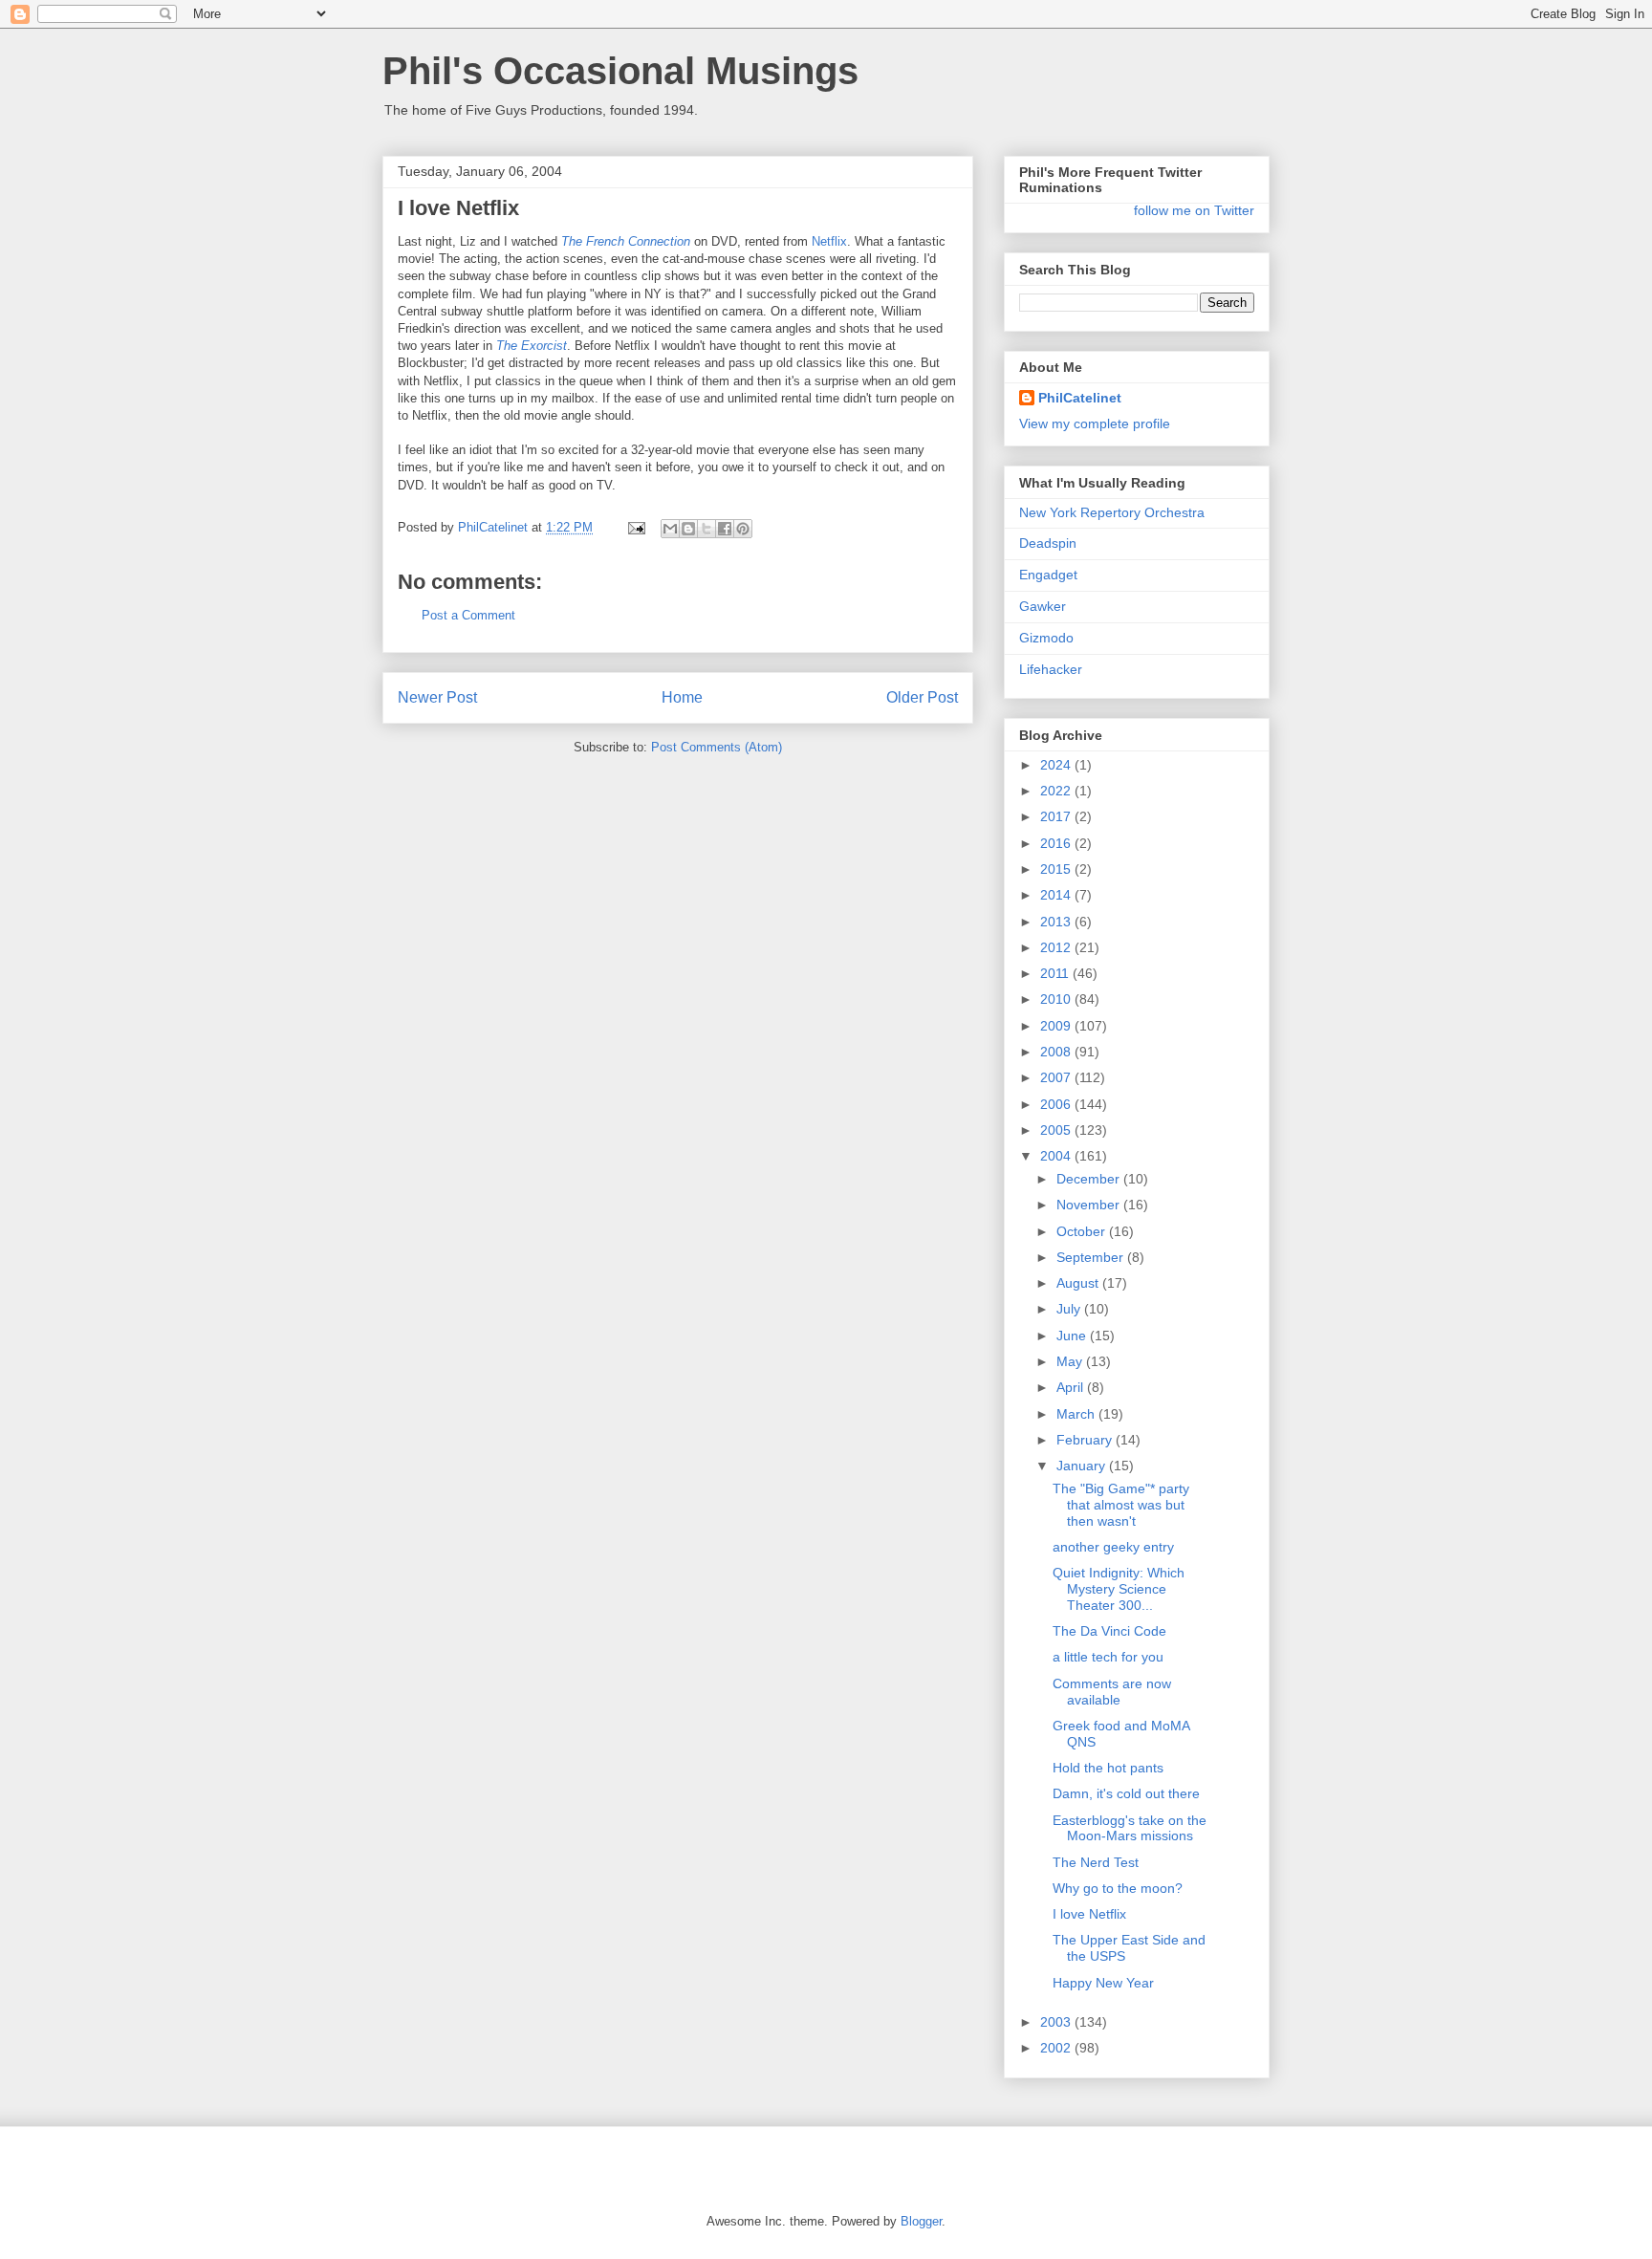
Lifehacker (1051, 669)
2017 (1057, 816)
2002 (1057, 2048)
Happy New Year (1103, 1983)
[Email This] (670, 529)
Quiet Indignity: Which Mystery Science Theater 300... (1119, 1589)
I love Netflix (1089, 1914)
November (1090, 1205)
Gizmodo (1046, 638)
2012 (1057, 947)
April (1072, 1387)
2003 (1057, 2022)
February (1086, 1440)
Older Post (922, 697)
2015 (1057, 869)
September (1092, 1257)
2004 (1057, 1156)
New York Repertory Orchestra (1112, 512)
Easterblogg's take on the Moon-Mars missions (1130, 1828)
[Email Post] (635, 527)
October (1083, 1231)
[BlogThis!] (688, 529)
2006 (1057, 1104)
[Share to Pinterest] (743, 529)
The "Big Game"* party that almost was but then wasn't (1121, 1505)
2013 (1057, 922)
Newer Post (437, 697)
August (1079, 1283)
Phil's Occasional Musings (620, 71)
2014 (1057, 895)
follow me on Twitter (1194, 210)
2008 (1057, 1052)
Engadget (1048, 575)
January (1083, 1466)
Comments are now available (1112, 1692)
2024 (1057, 765)
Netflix (829, 241)
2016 (1057, 843)
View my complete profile (1095, 424)
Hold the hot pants (1108, 1768)
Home (682, 697)
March (1077, 1414)
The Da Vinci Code (1109, 1631)
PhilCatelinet (1080, 398)
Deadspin (1048, 543)
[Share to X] (706, 529)
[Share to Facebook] (725, 529)
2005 (1057, 1130)
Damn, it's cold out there (1126, 1793)
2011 (1056, 973)
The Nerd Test (1096, 1862)
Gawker (1043, 606)
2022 (1057, 791)
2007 (1057, 1077)
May (1071, 1361)
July (1070, 1309)
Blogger (921, 2221)
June (1073, 1336)
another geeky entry (1113, 1547)
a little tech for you (1108, 1657)
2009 (1057, 1026)
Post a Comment (468, 615)
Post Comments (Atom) (717, 747)
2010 (1057, 999)
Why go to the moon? (1118, 1888)
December (1090, 1179)
